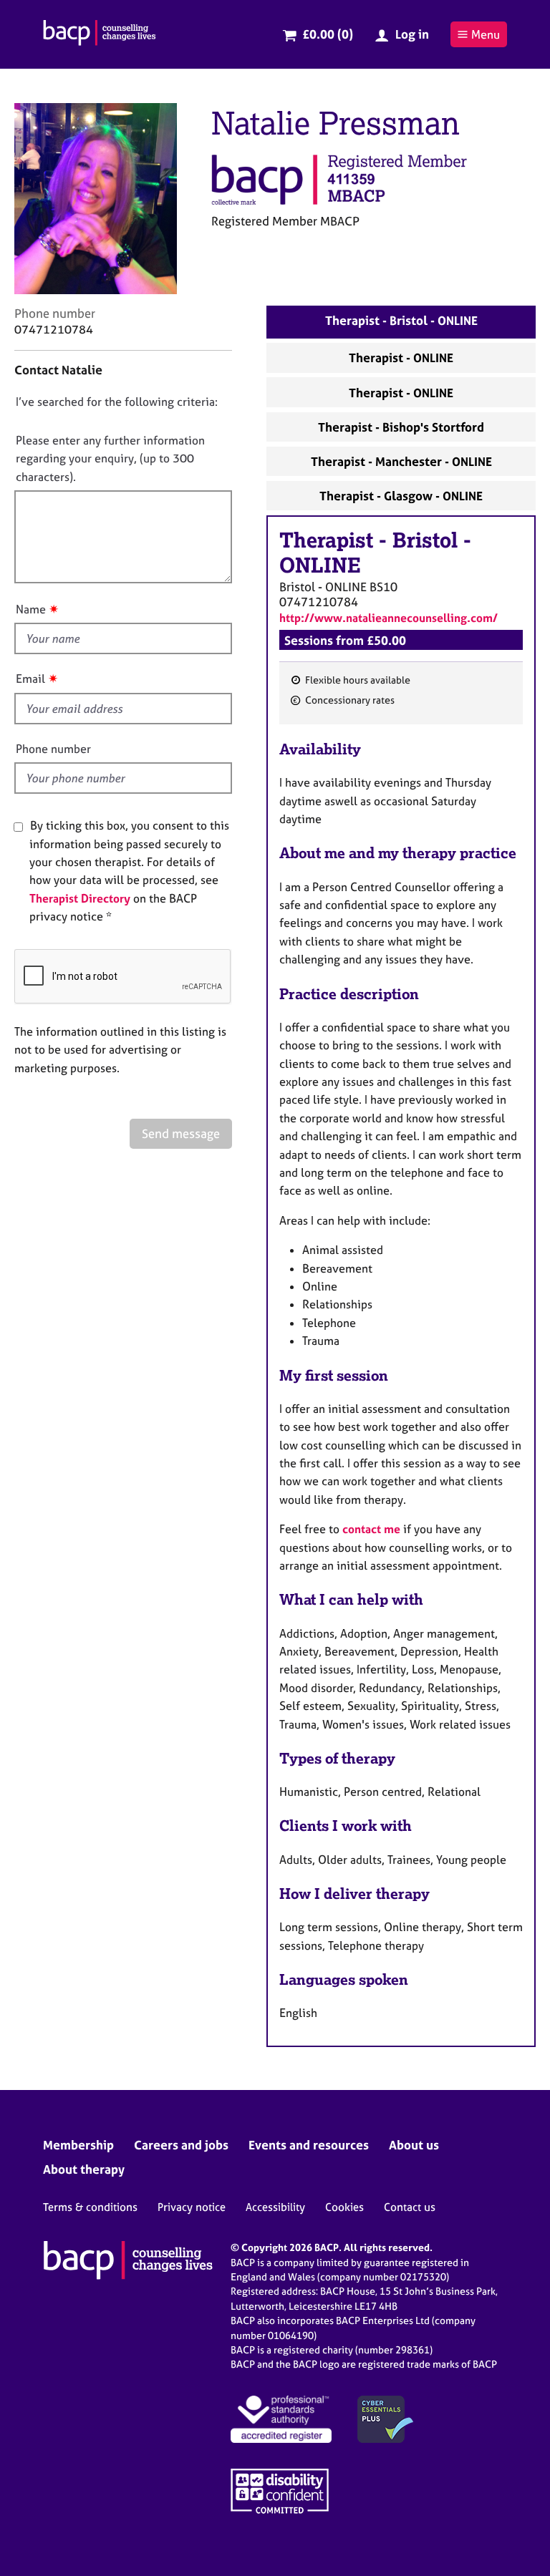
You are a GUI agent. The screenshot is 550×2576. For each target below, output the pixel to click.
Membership (78, 2145)
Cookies (344, 2207)
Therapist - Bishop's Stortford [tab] (401, 427)
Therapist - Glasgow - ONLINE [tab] (401, 496)
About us (414, 2145)
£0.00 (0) (328, 34)
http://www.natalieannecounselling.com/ (389, 618)
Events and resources (309, 2145)
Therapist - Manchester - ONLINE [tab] (401, 461)
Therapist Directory (80, 898)
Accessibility (275, 2207)
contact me (371, 1529)
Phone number (53, 749)
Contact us (410, 2207)
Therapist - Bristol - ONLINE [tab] (401, 320)
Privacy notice (192, 2207)
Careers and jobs (181, 2145)
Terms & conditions (90, 2207)
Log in (412, 34)
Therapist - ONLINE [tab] (401, 358)
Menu (486, 34)
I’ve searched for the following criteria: (117, 402)
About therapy (84, 2169)
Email (30, 679)
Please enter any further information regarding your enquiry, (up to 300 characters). (110, 458)
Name (31, 609)
